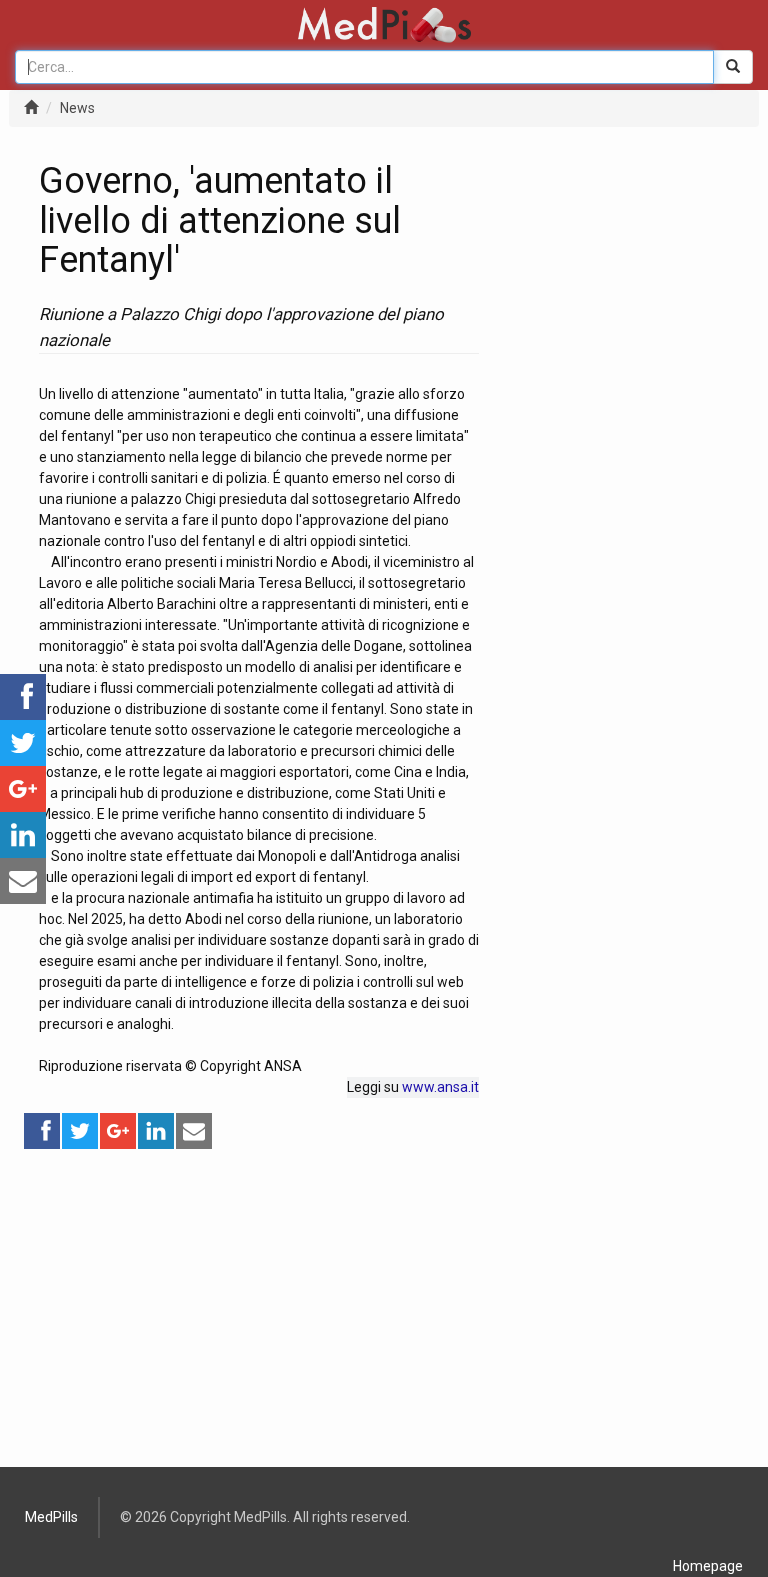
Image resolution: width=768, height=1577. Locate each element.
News (77, 108)
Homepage (708, 1566)
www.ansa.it (440, 1087)
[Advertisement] (259, 1291)
